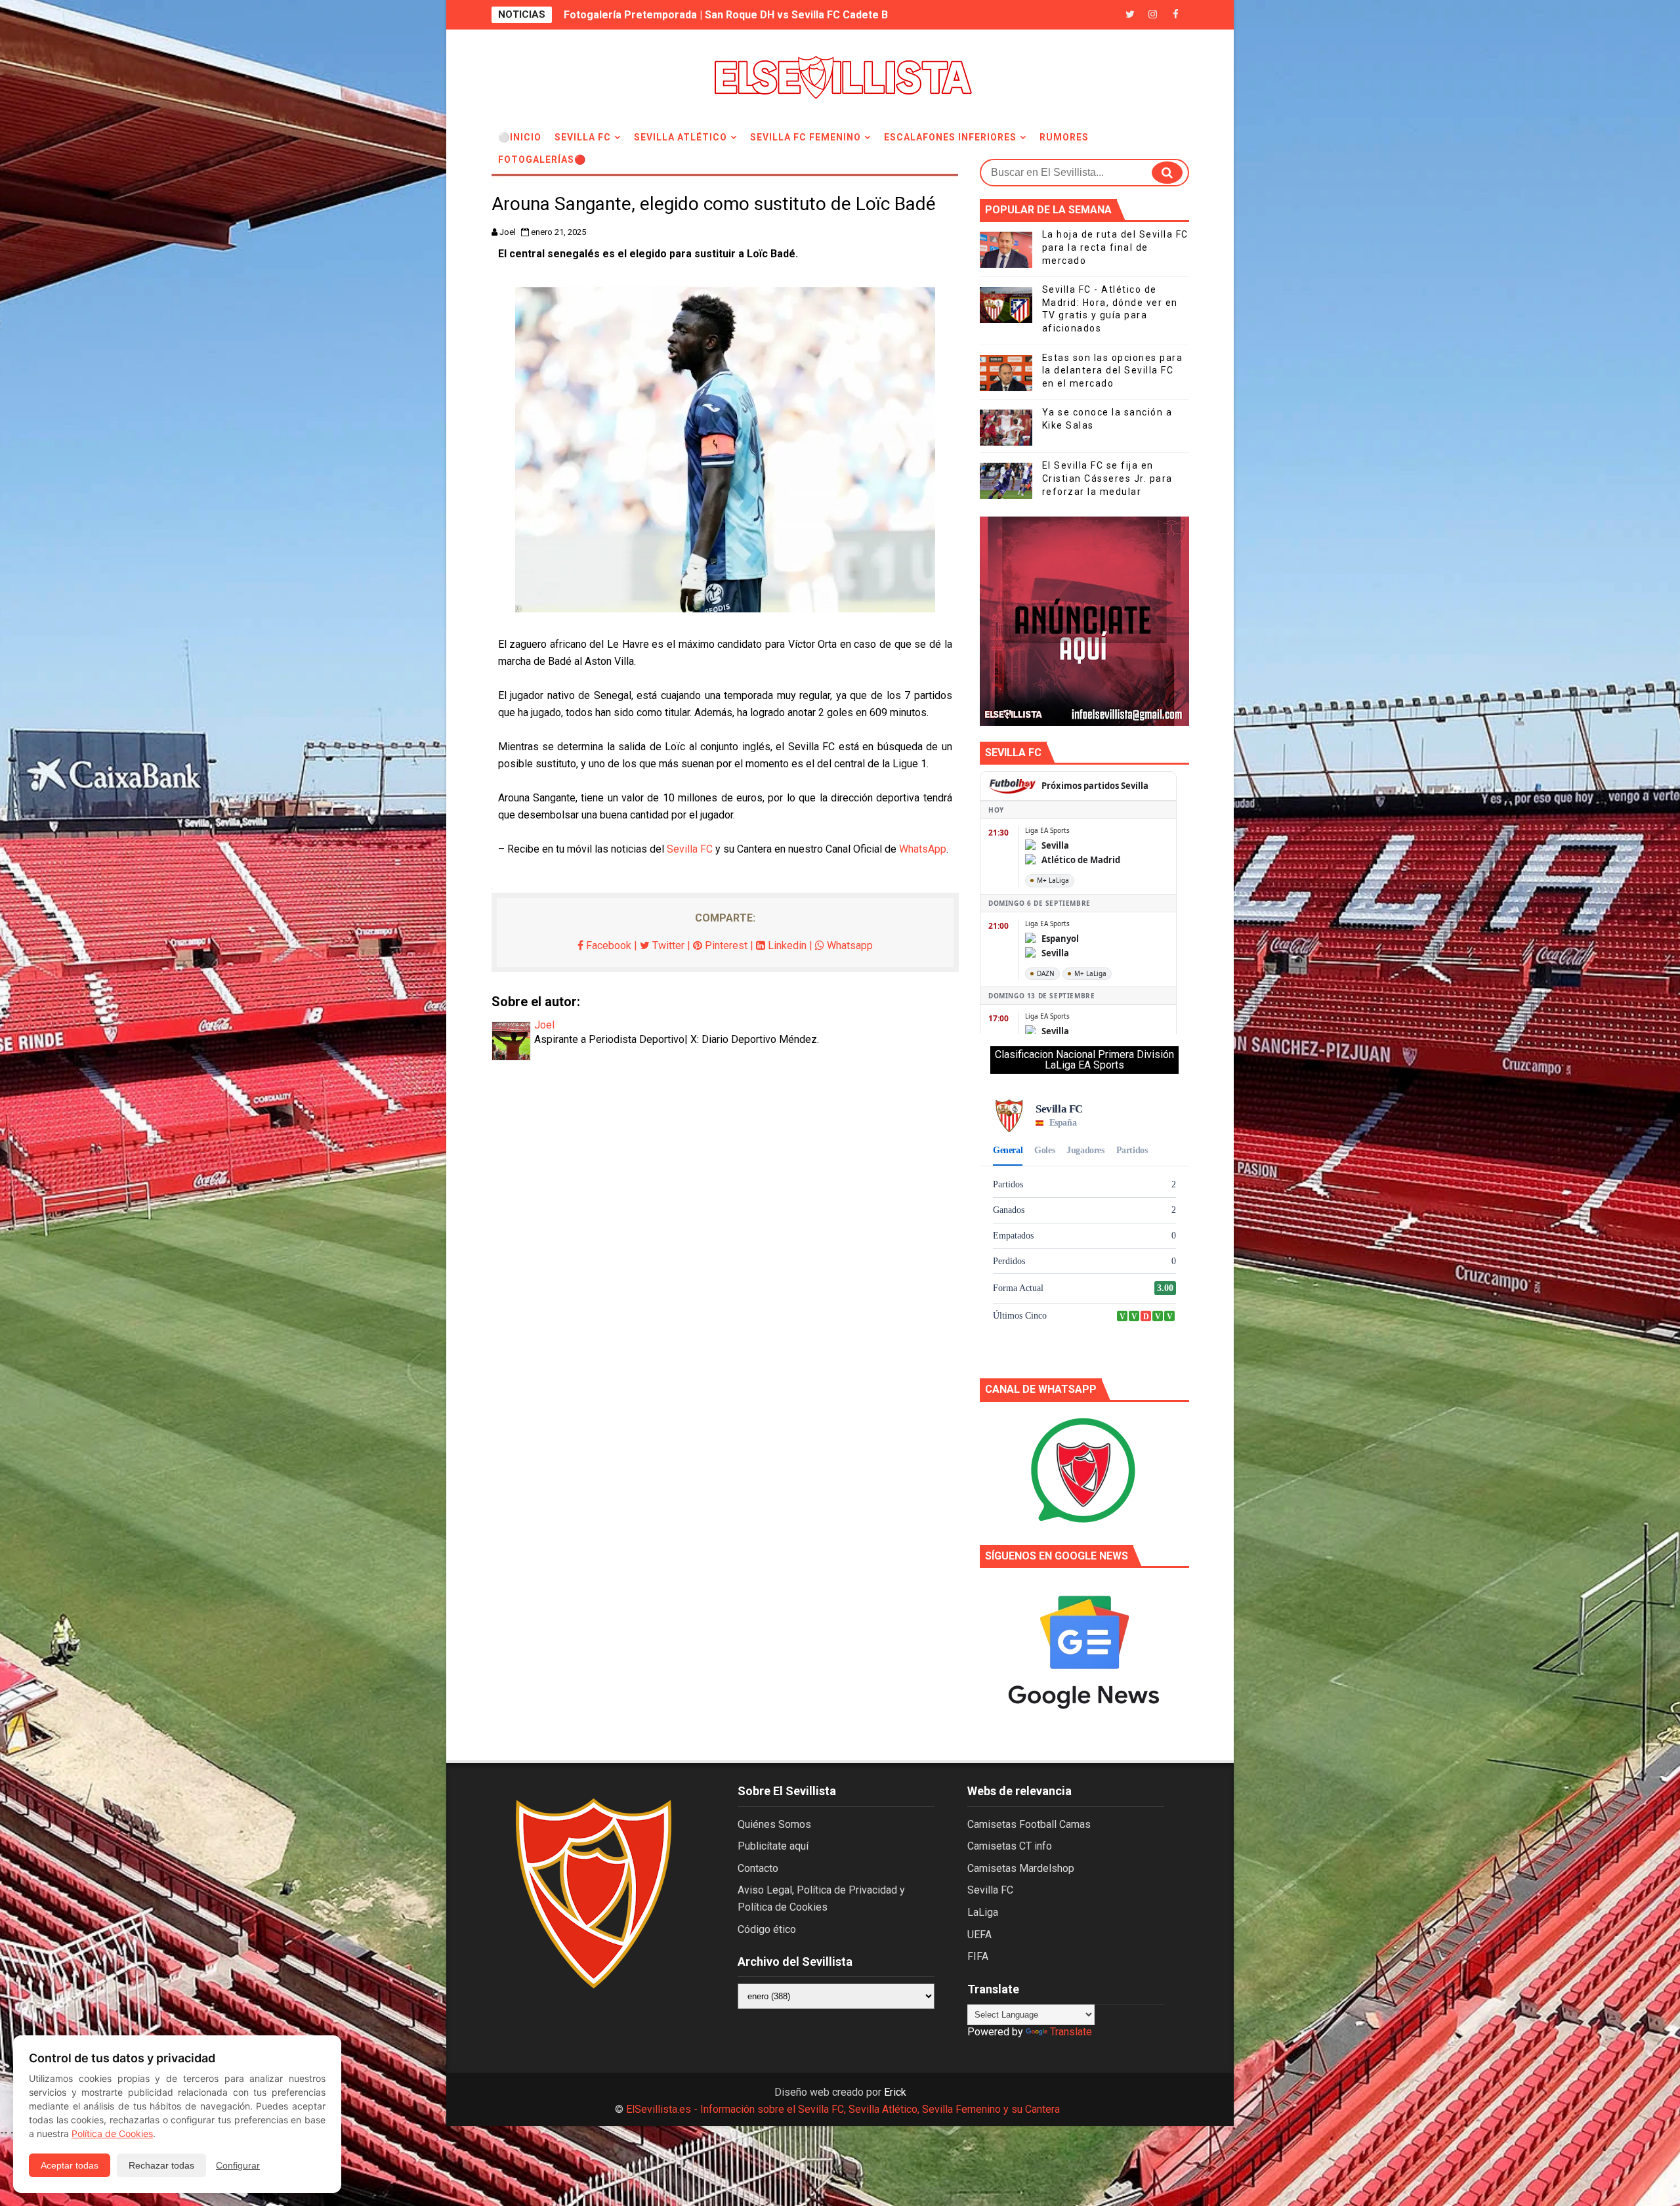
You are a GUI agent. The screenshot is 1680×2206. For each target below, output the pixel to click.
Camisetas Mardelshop (1021, 1868)
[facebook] (1176, 15)
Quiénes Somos (774, 1824)
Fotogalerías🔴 (542, 159)
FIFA (978, 1956)
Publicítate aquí (773, 1846)
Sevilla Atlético (681, 137)
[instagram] (1153, 15)
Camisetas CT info (1010, 1846)
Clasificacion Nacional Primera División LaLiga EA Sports (1084, 1060)
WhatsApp (923, 849)
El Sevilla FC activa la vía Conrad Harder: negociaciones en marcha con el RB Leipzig (773, 15)
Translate (1071, 2032)
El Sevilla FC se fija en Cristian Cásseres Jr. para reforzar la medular (1107, 478)
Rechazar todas (161, 2165)
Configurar (238, 2165)
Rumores (1064, 137)
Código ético (767, 1929)
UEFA (979, 1935)
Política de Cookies (112, 2133)
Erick (895, 2092)
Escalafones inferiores (950, 137)
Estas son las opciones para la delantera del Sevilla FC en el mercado (1113, 371)
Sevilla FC (583, 137)
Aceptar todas (70, 2165)
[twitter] (1130, 15)
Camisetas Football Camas (1029, 1824)
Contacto (758, 1868)
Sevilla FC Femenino (806, 137)
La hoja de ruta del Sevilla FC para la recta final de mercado (1115, 247)
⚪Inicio (520, 137)
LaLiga (983, 1912)
